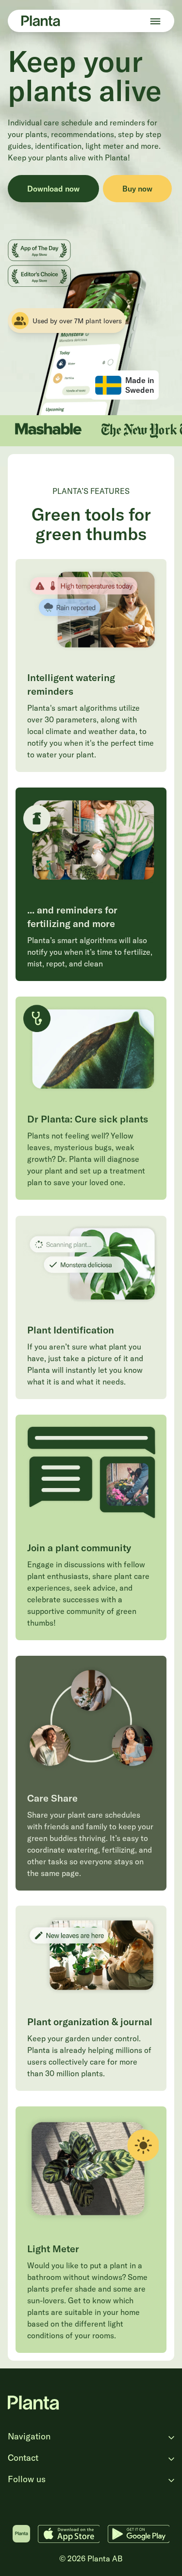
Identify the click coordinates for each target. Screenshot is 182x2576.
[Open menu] (155, 21)
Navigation (29, 2436)
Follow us (27, 2479)
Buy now (137, 189)
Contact (23, 2458)
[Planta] (41, 21)
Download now (53, 189)
